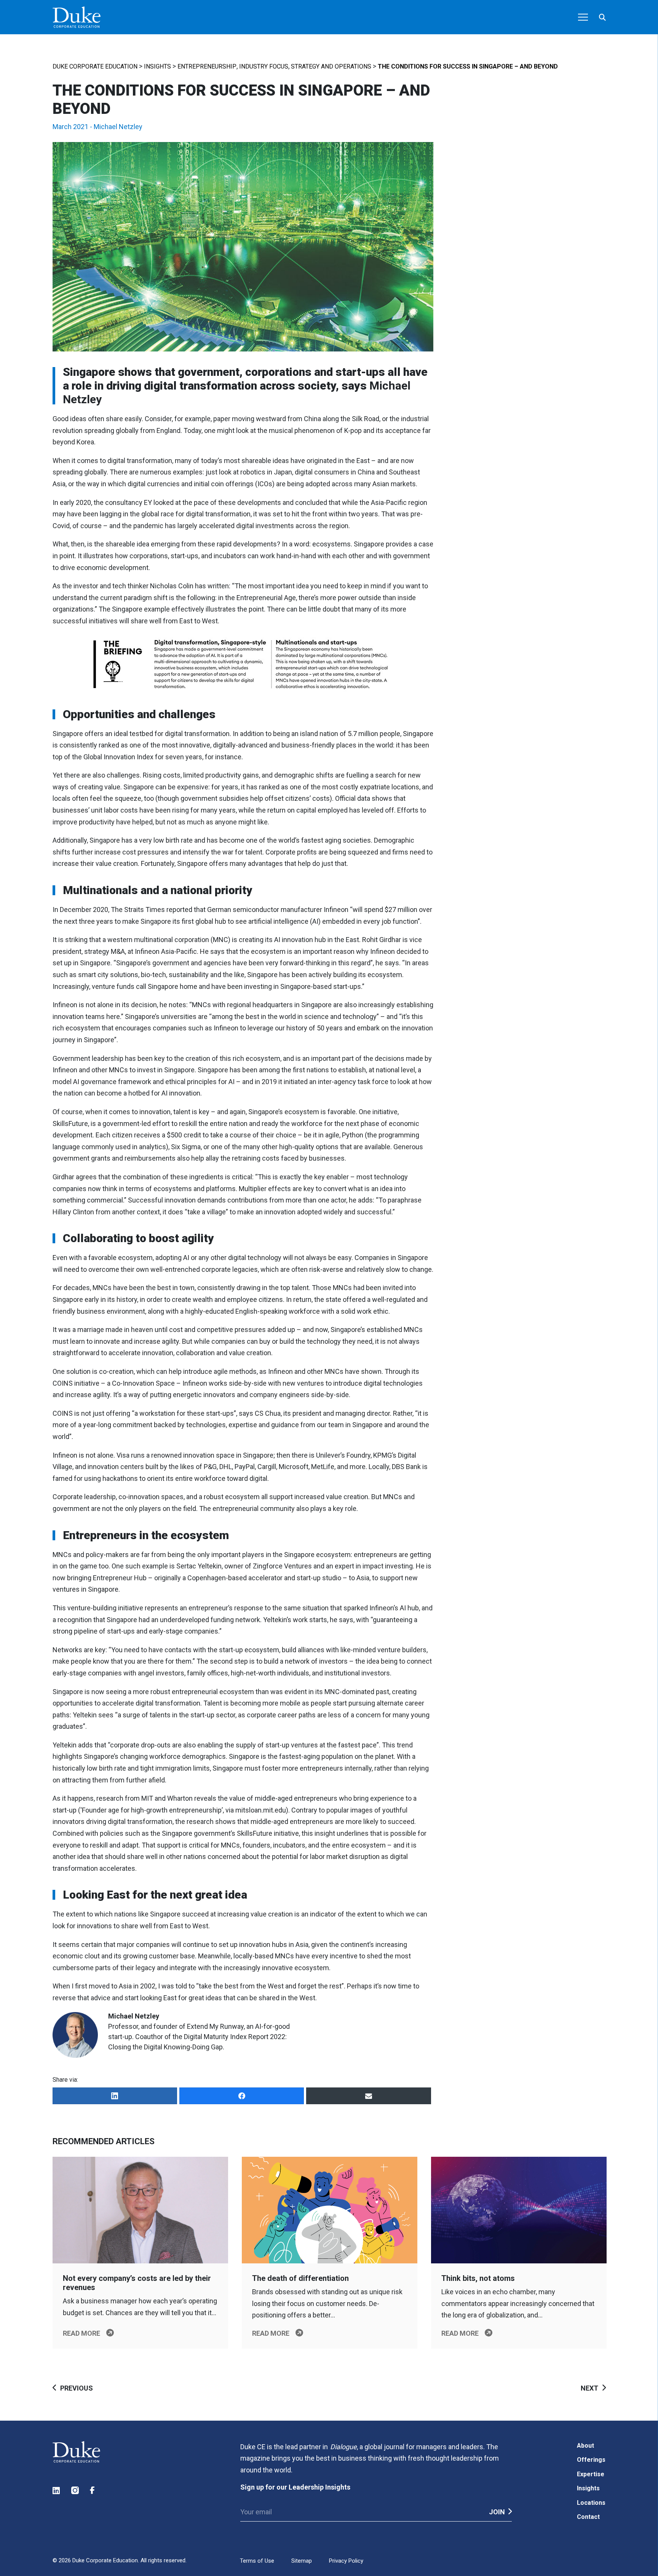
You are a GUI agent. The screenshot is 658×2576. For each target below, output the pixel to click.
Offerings (591, 2460)
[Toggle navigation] (583, 17)
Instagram (75, 2491)
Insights (157, 66)
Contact (588, 2517)
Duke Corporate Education (95, 66)
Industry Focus (264, 66)
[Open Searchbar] (602, 17)
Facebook (94, 2491)
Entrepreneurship (207, 66)
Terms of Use (257, 2561)
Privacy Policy (346, 2561)
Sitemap (302, 2561)
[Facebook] (242, 2096)
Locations (591, 2503)
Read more (81, 2333)
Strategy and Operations (331, 66)
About (585, 2446)
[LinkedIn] (115, 2096)
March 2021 (70, 127)
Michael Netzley (118, 127)
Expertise (591, 2474)
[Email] (368, 2096)
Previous (77, 2388)
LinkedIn (57, 2491)
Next (589, 2388)
